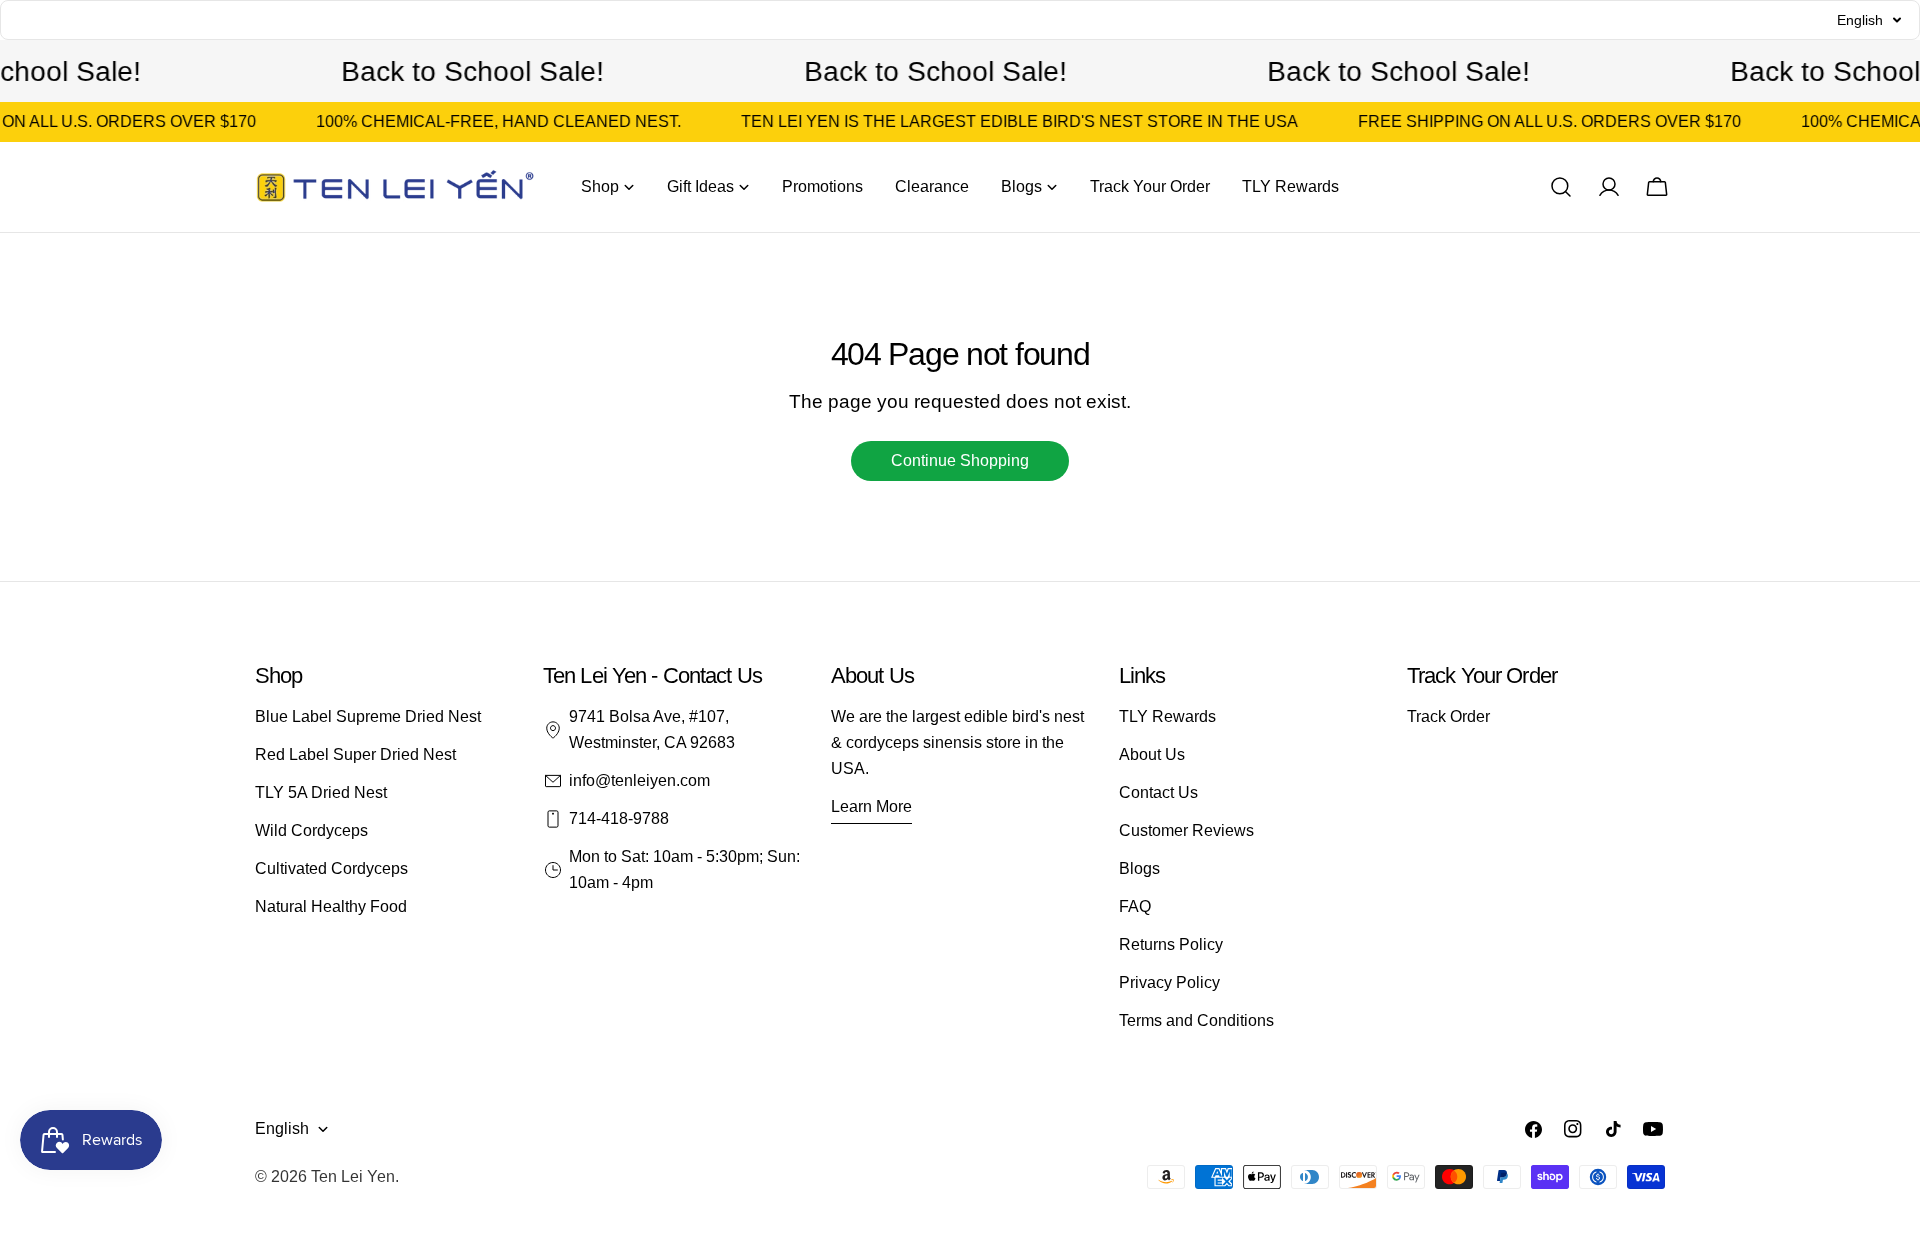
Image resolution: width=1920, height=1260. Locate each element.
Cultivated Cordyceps (331, 868)
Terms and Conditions (1196, 1020)
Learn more (871, 806)
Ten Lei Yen (353, 1176)
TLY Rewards (1167, 716)
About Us (1152, 754)
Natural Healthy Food (331, 906)
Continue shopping (960, 460)
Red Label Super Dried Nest (355, 754)
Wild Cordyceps (311, 830)
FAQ (1135, 906)
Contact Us (1158, 792)
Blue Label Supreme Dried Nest (368, 716)
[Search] (1561, 187)
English (282, 1128)
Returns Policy (1171, 944)
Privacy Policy (1169, 982)
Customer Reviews (1186, 830)
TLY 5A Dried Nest (321, 792)
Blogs (1139, 868)
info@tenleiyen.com (639, 780)
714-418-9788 (619, 818)
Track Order (1448, 716)
